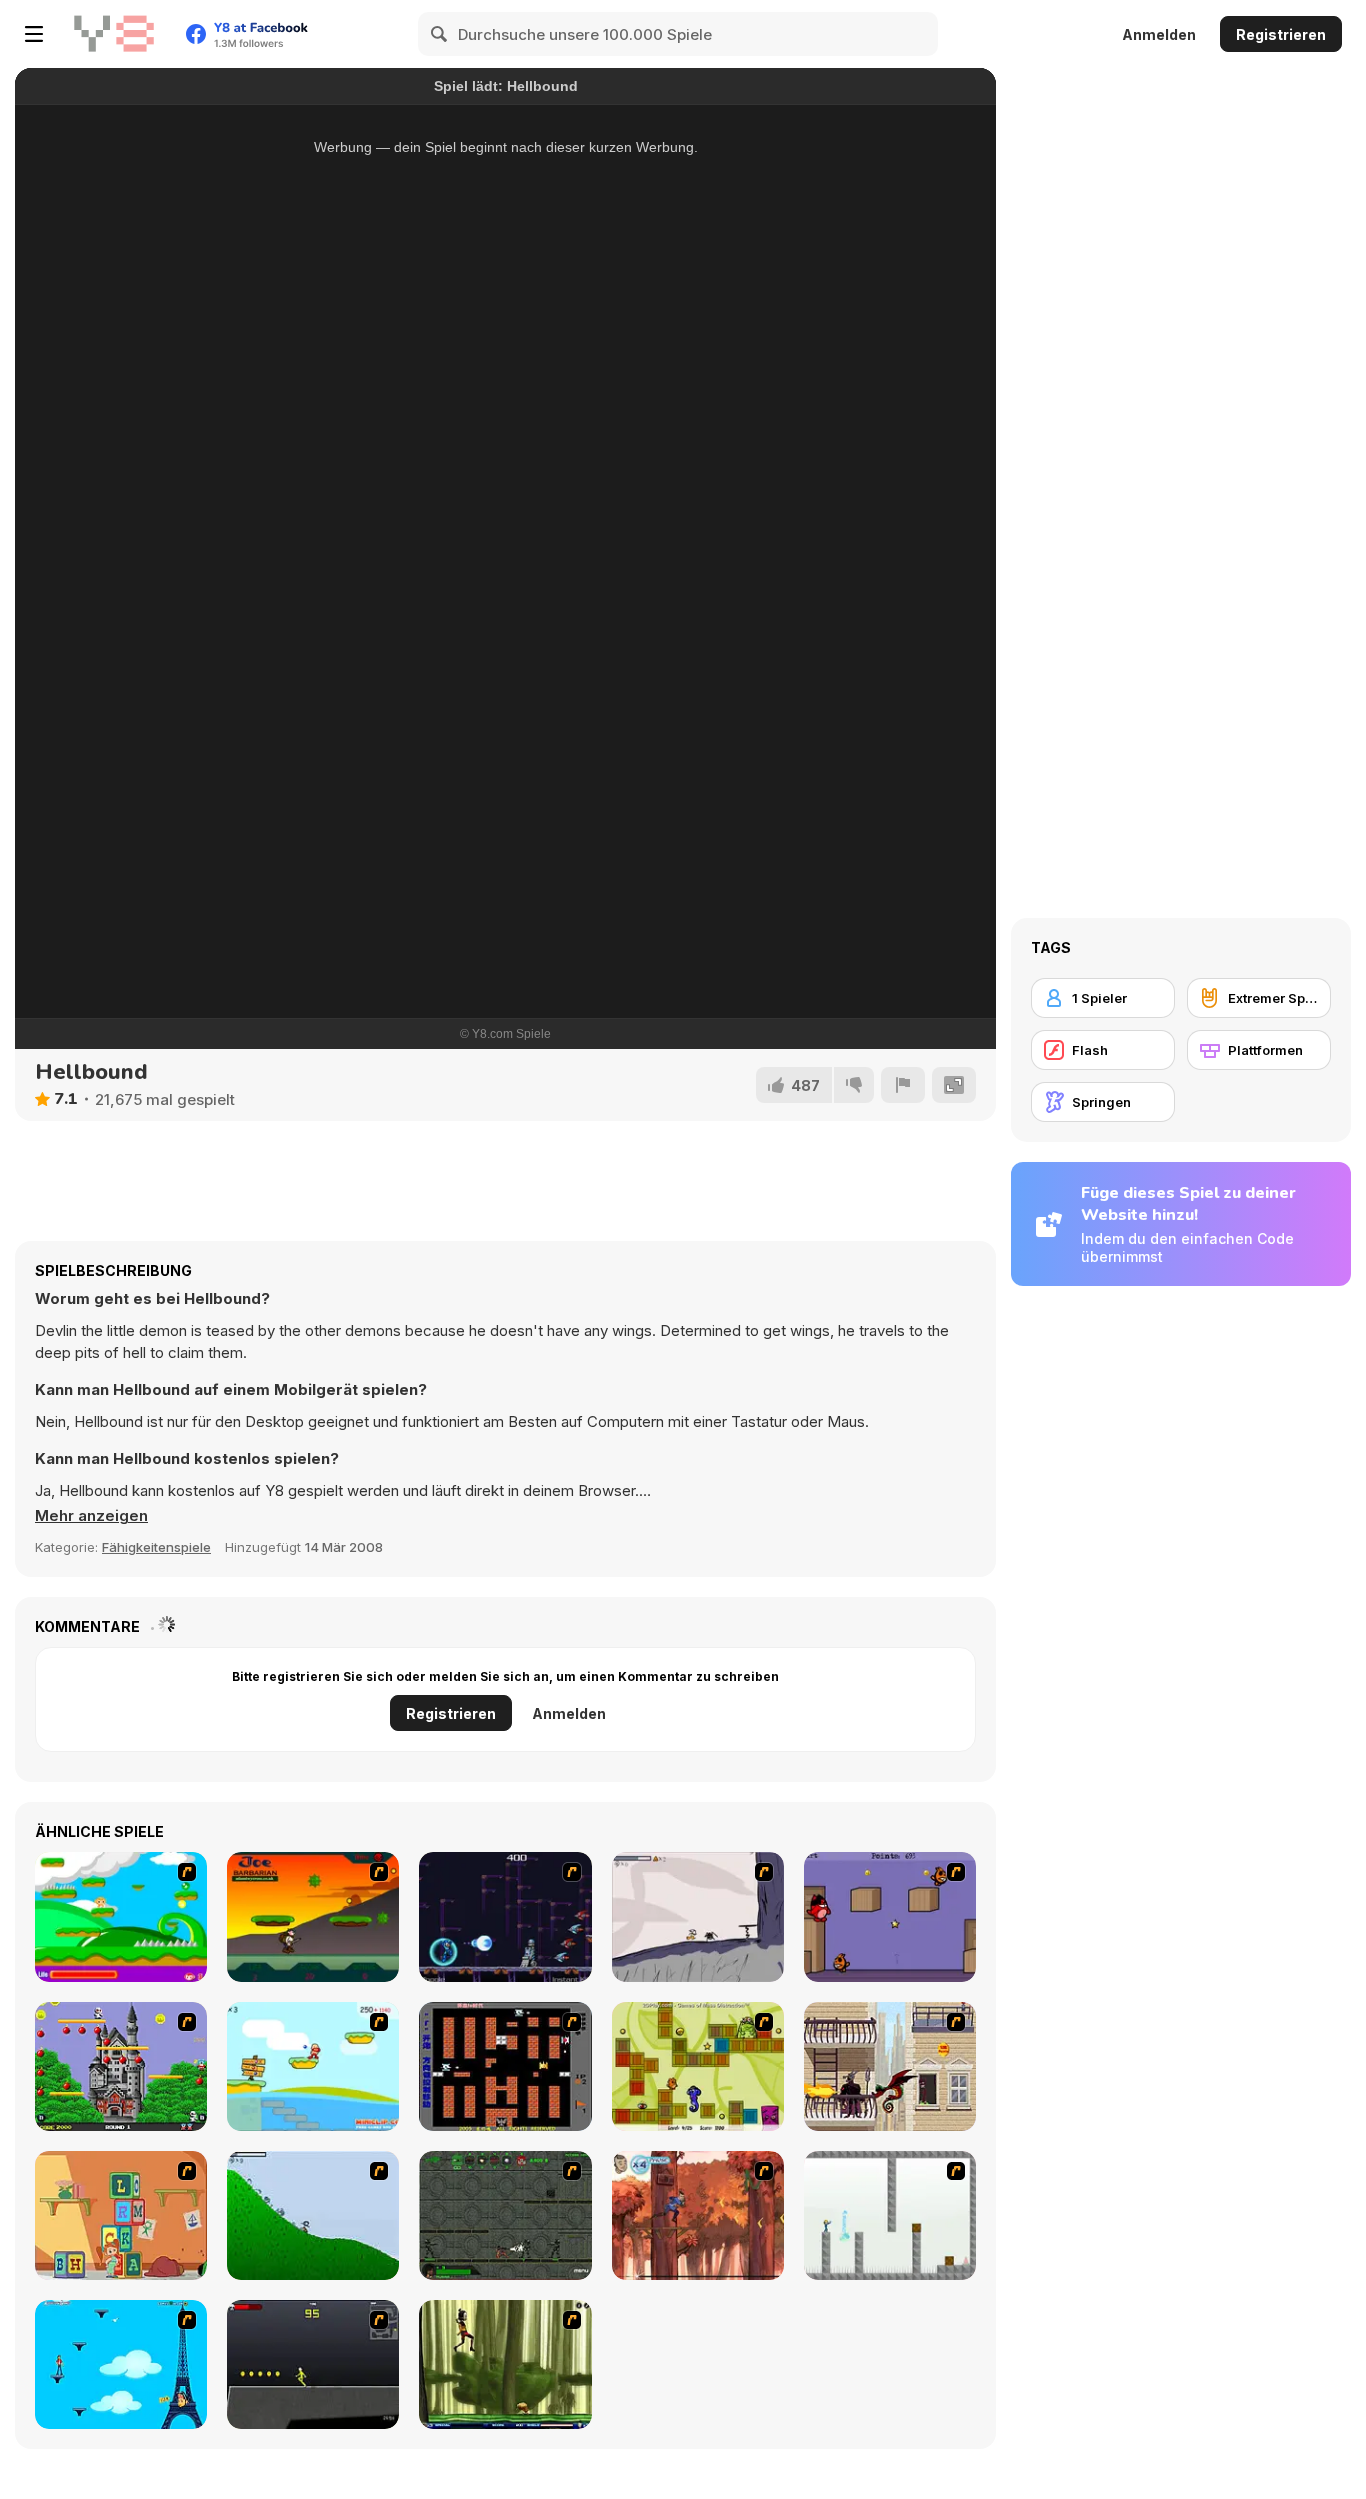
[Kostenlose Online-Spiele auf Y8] (114, 34)
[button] (91, 1516)
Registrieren (1281, 34)
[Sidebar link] (34, 34)
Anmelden (1159, 34)
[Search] (440, 34)
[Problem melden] (903, 1085)
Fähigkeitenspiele (156, 1547)
